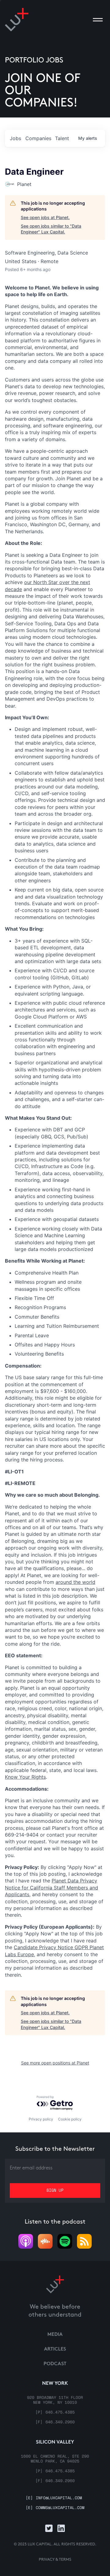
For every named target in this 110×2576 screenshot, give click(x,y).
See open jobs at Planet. (45, 217)
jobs (15, 138)
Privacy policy (41, 2119)
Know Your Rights (25, 1777)
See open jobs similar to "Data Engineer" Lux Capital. (51, 229)
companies (38, 138)
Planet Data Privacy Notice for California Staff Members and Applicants (51, 1887)
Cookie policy (70, 2119)
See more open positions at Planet (55, 2063)
